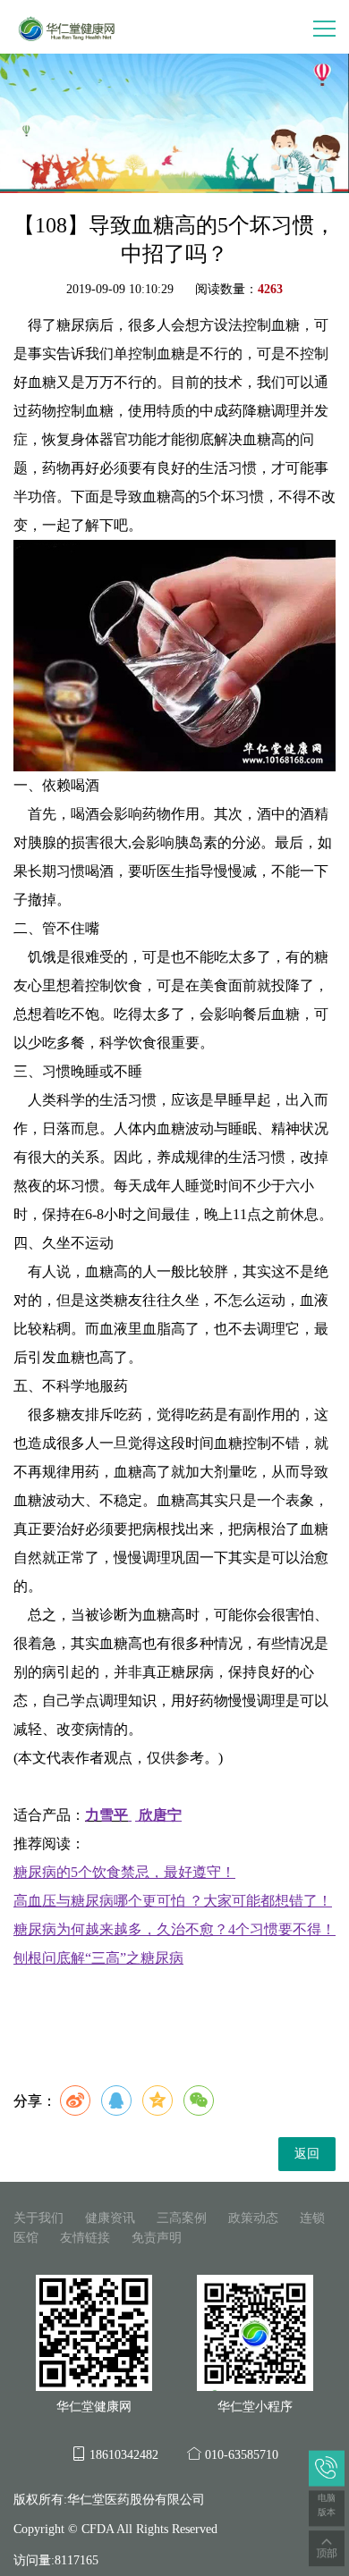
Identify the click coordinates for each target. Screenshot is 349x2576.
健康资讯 (110, 2218)
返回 (307, 2154)
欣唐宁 (160, 1815)
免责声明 (157, 2238)
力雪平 (106, 1815)
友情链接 (85, 2238)
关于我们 (38, 2218)
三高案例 (182, 2218)
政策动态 (253, 2218)
